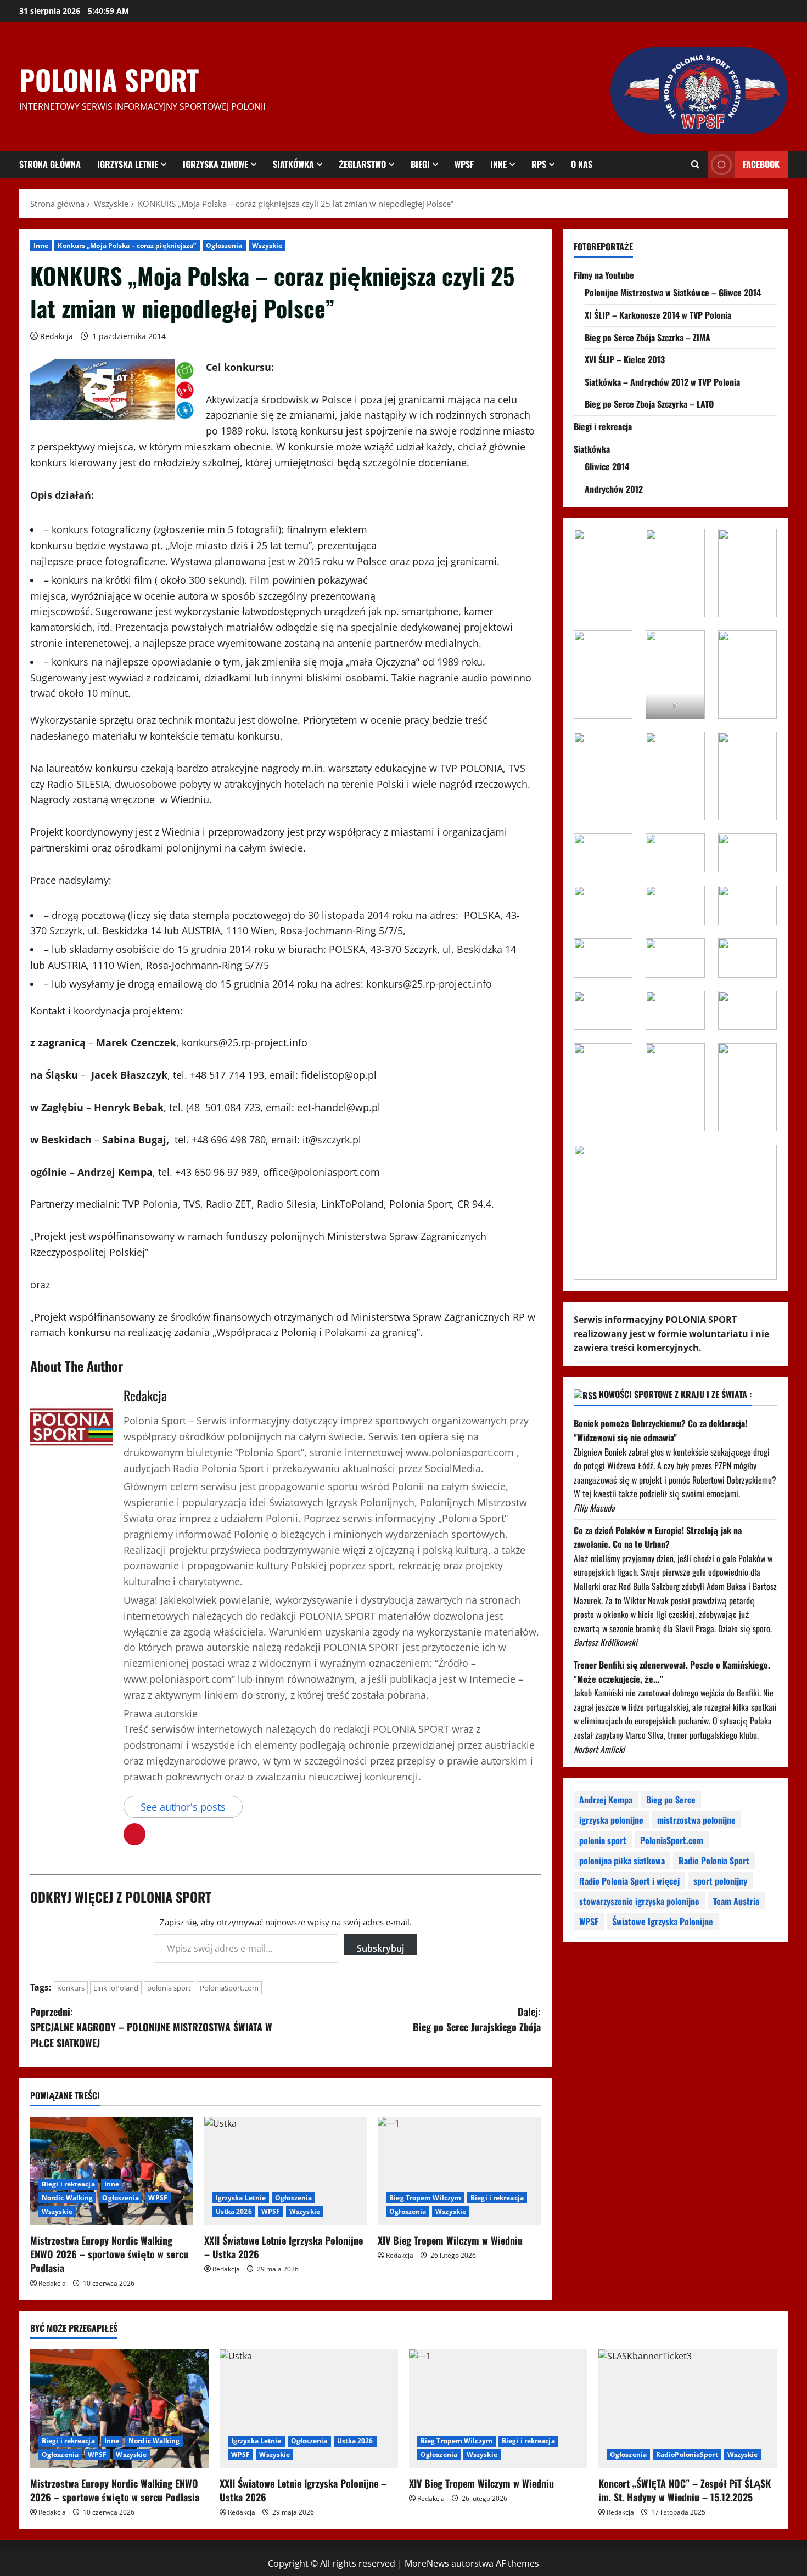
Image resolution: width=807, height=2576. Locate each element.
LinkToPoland (116, 1988)
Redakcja (57, 336)
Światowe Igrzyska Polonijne (663, 1921)
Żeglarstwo (362, 164)
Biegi (420, 164)
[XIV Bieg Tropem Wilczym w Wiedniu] (459, 2171)
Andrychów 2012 (614, 489)
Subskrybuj (380, 1948)
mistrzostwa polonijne (696, 1820)
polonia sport (169, 1988)
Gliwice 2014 (607, 466)
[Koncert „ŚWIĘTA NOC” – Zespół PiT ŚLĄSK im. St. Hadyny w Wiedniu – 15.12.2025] (688, 2409)
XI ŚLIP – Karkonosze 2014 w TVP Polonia (658, 315)
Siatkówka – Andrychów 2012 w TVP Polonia (662, 382)
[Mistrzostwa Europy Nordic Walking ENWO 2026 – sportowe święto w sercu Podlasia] (112, 2171)
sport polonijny (720, 1881)
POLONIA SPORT (109, 79)
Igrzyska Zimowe (215, 164)
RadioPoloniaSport (687, 2454)
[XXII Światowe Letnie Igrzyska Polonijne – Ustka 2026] (286, 2171)
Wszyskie (267, 246)
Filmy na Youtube (604, 275)
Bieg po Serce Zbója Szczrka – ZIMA (648, 337)
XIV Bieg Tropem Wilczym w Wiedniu (450, 2240)
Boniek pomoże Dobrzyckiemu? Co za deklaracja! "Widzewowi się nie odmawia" (660, 1430)
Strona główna (50, 164)
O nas (582, 164)
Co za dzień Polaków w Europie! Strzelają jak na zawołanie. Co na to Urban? (658, 1537)
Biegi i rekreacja (68, 2184)
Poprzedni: (151, 2027)
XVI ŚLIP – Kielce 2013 (625, 359)
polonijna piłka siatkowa (622, 1861)
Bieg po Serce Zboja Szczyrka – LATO (649, 404)
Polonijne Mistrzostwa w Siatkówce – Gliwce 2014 (673, 292)
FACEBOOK (761, 164)
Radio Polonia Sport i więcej (629, 1881)
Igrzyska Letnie (128, 164)
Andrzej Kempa (606, 1800)
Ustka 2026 (234, 2211)
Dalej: (477, 2019)
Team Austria (736, 1901)
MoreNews (427, 2563)
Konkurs (71, 1988)
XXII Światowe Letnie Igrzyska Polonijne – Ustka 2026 (284, 2247)
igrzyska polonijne (611, 1820)
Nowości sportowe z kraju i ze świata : (675, 1394)
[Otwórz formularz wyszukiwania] (695, 165)
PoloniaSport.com (229, 1988)
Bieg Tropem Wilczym (425, 2198)
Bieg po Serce (671, 1800)
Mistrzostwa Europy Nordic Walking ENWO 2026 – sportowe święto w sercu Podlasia (109, 2254)
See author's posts (183, 1807)
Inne (498, 164)
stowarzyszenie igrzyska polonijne (639, 1901)
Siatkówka (293, 164)
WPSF (464, 164)
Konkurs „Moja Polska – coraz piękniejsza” (127, 246)
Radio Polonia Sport (714, 1861)
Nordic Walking (67, 2198)
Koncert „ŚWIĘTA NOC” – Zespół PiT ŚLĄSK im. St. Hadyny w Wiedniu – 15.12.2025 (685, 2490)
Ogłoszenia (224, 246)
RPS (539, 164)
